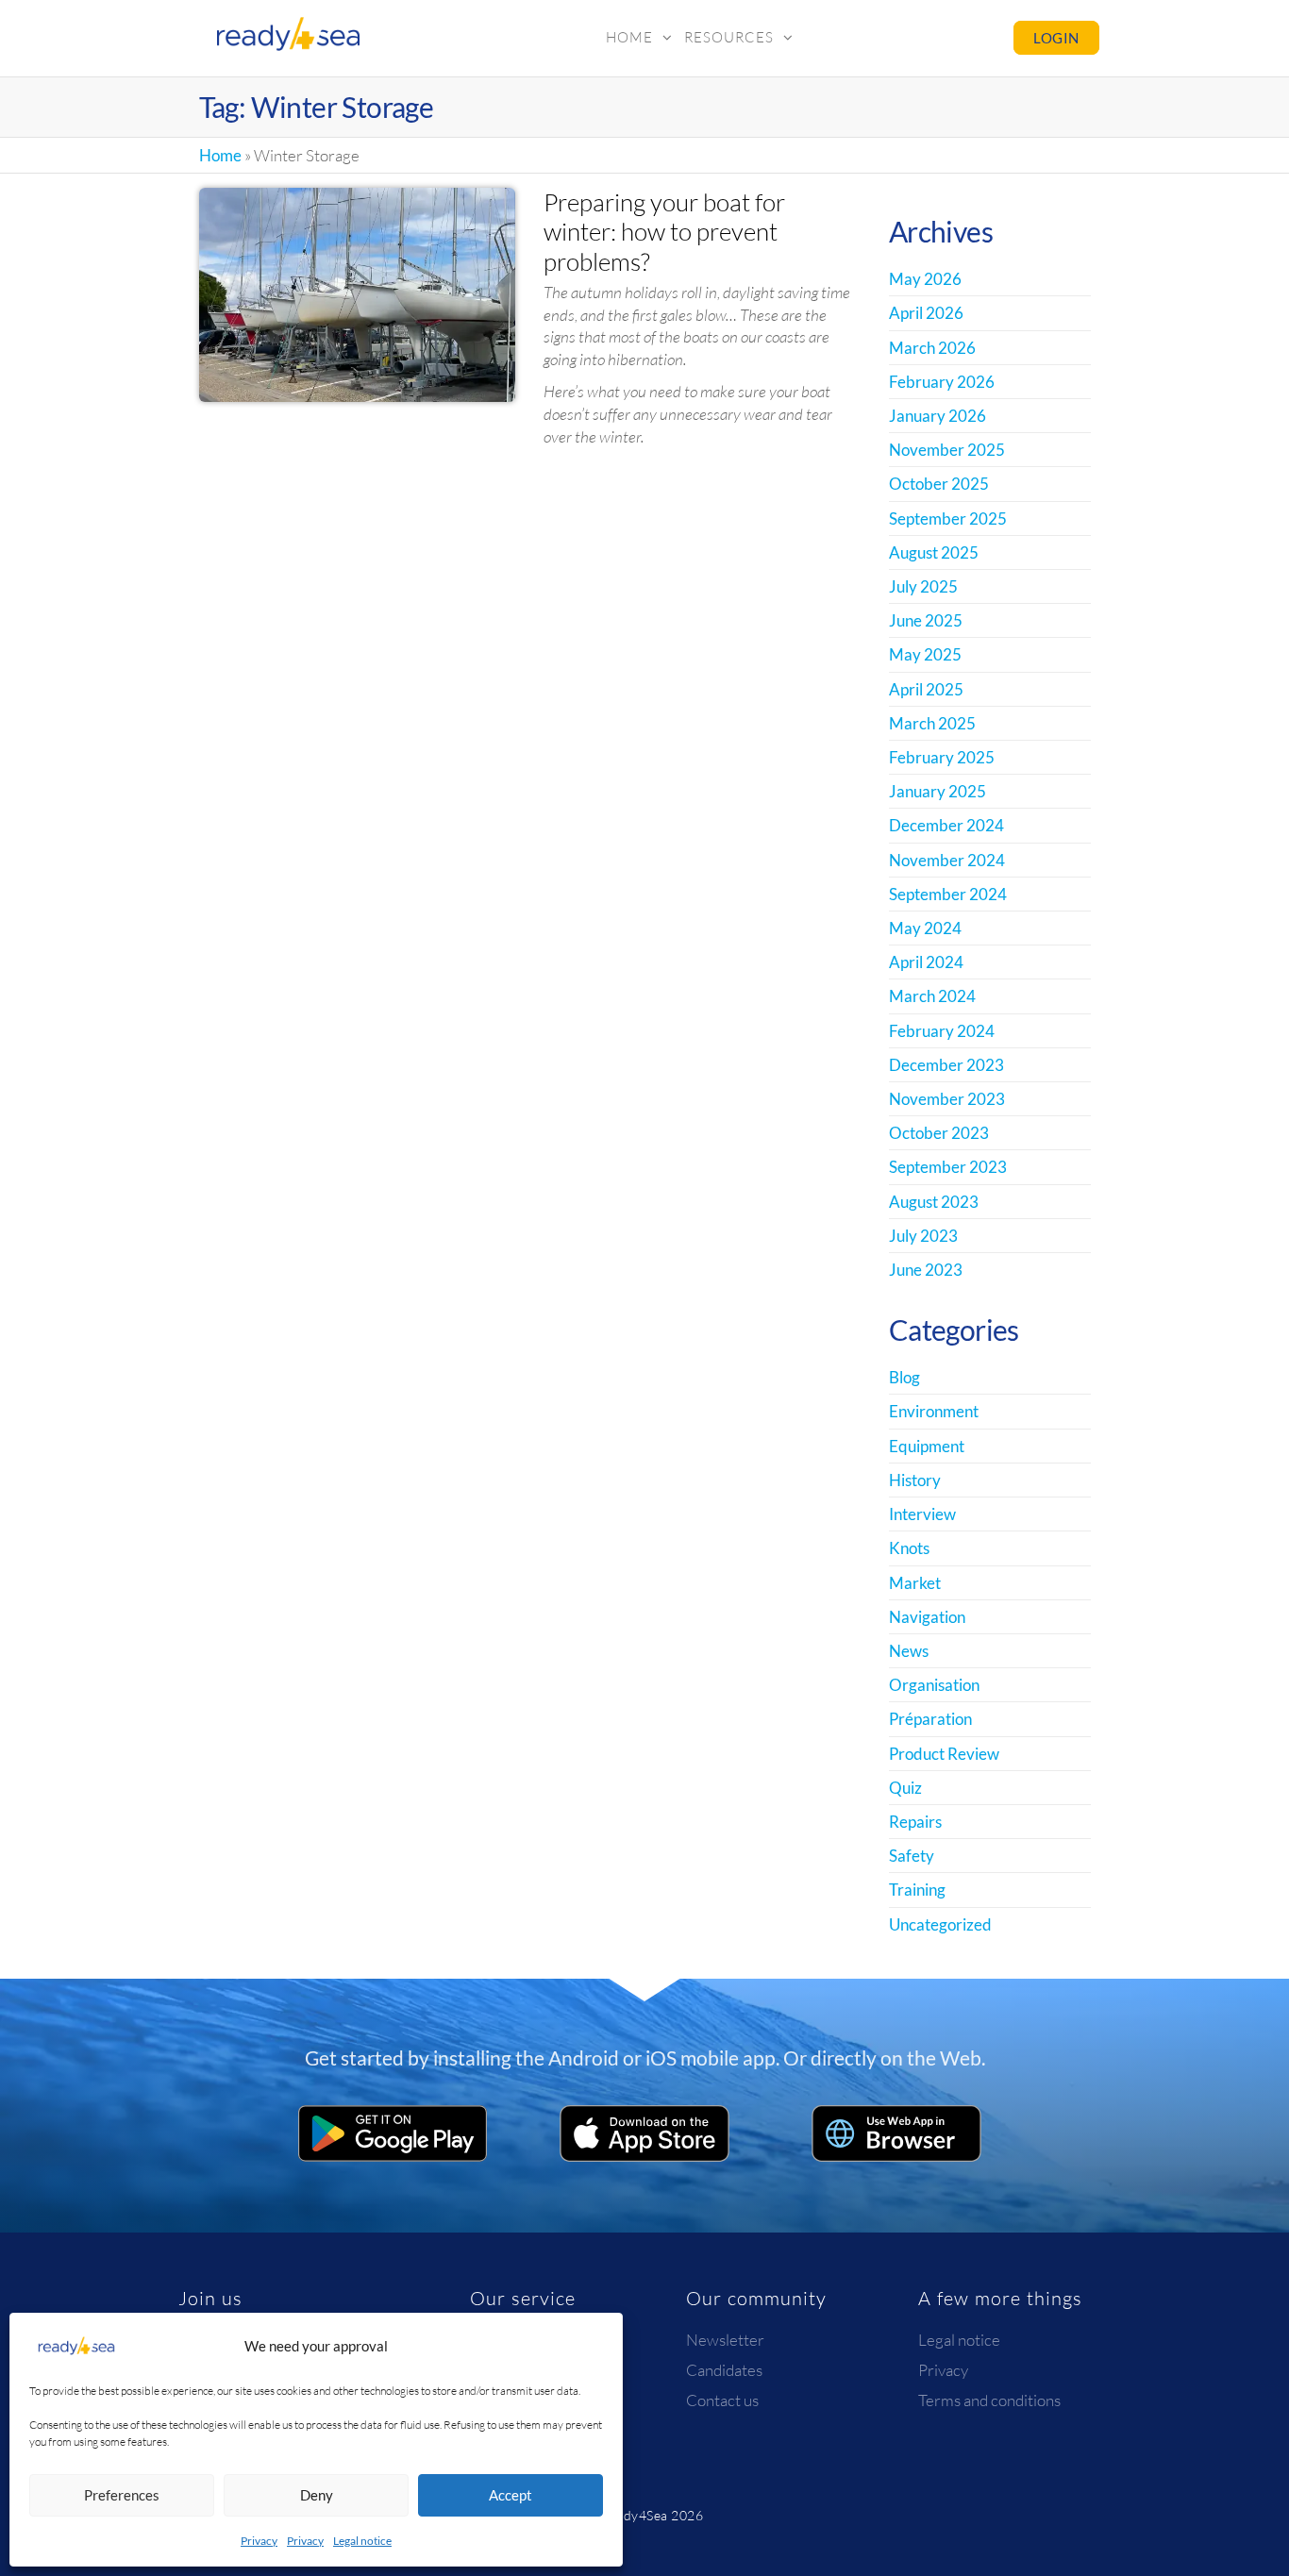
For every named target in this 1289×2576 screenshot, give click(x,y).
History (915, 1480)
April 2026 (926, 313)
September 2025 (948, 519)
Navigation (927, 1617)
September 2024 (948, 894)
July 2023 (923, 1236)
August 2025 (934, 552)
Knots (909, 1548)
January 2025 (937, 791)
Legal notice (362, 2541)
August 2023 (934, 1202)
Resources (729, 37)
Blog (904, 1377)
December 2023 (946, 1065)
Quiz (905, 1788)
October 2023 (939, 1133)
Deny (317, 2495)
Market (915, 1583)
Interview (922, 1514)
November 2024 (947, 860)
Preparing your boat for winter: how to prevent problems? (664, 231)
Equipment (927, 1446)
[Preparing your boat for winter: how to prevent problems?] (358, 293)
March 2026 (932, 348)
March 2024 (932, 996)
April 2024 (926, 962)
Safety (912, 1856)
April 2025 (926, 689)
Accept (511, 2495)
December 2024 (946, 825)
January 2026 (937, 416)
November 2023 (947, 1099)
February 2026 (942, 382)
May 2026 (925, 279)
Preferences (122, 2495)
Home (629, 37)
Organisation (934, 1685)
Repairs (915, 1822)
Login (1056, 38)
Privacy (259, 2541)
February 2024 (942, 1031)
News (909, 1651)
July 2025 (923, 586)
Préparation (930, 1719)
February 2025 (942, 757)
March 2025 (932, 723)
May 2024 (925, 928)
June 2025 (926, 620)
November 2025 (947, 450)
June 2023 (926, 1270)
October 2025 (939, 484)
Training (917, 1890)
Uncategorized (940, 1924)
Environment (934, 1411)
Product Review (944, 1754)
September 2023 (948, 1167)
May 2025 (925, 654)
